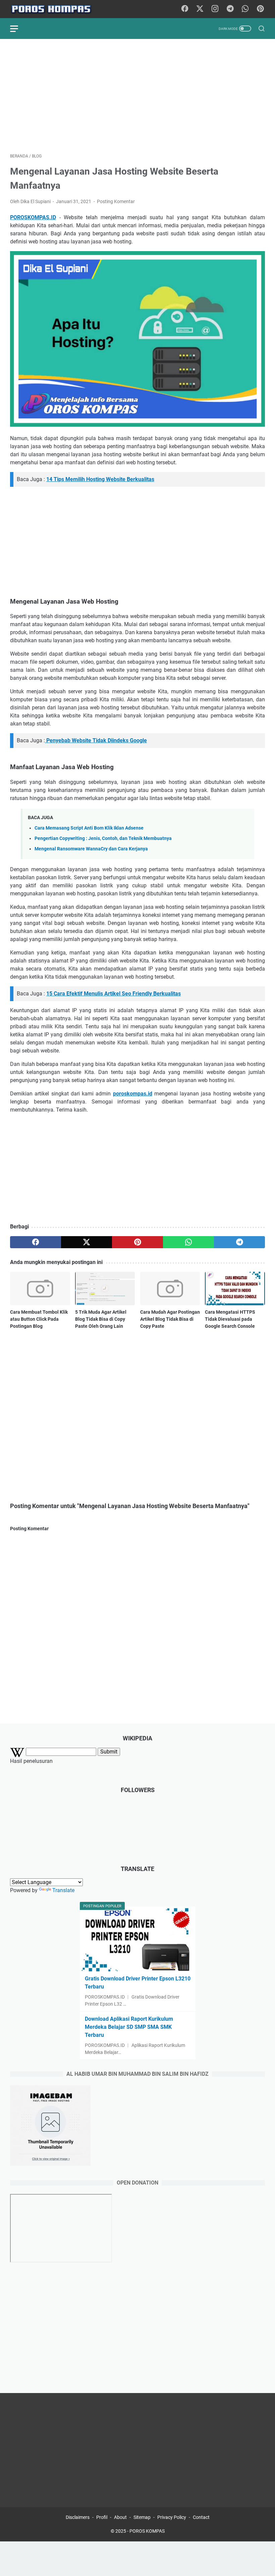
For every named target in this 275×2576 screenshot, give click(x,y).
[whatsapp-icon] (245, 9)
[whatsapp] (188, 1242)
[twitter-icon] (200, 9)
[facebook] (36, 1242)
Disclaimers (78, 2517)
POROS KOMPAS (147, 2531)
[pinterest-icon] (260, 9)
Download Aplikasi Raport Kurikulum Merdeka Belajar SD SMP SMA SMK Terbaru (129, 2027)
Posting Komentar (116, 201)
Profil (102, 2517)
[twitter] (87, 1242)
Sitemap (142, 2517)
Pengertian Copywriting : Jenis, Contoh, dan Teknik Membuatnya (103, 838)
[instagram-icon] (215, 9)
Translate (63, 1890)
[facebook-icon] (185, 9)
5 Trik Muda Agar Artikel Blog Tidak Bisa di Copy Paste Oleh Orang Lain (101, 1319)
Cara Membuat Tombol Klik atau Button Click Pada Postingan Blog (39, 1319)
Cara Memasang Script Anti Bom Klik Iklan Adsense (89, 828)
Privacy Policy (172, 2517)
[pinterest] (137, 1242)
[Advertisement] (137, 96)
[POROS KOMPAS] (55, 9)
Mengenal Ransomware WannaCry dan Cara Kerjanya (91, 849)
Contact (201, 2517)
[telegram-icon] (230, 9)
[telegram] (239, 1242)
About (120, 2517)
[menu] (18, 29)
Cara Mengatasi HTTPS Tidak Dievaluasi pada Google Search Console (230, 1319)
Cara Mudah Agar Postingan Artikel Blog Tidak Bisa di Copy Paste (170, 1319)
